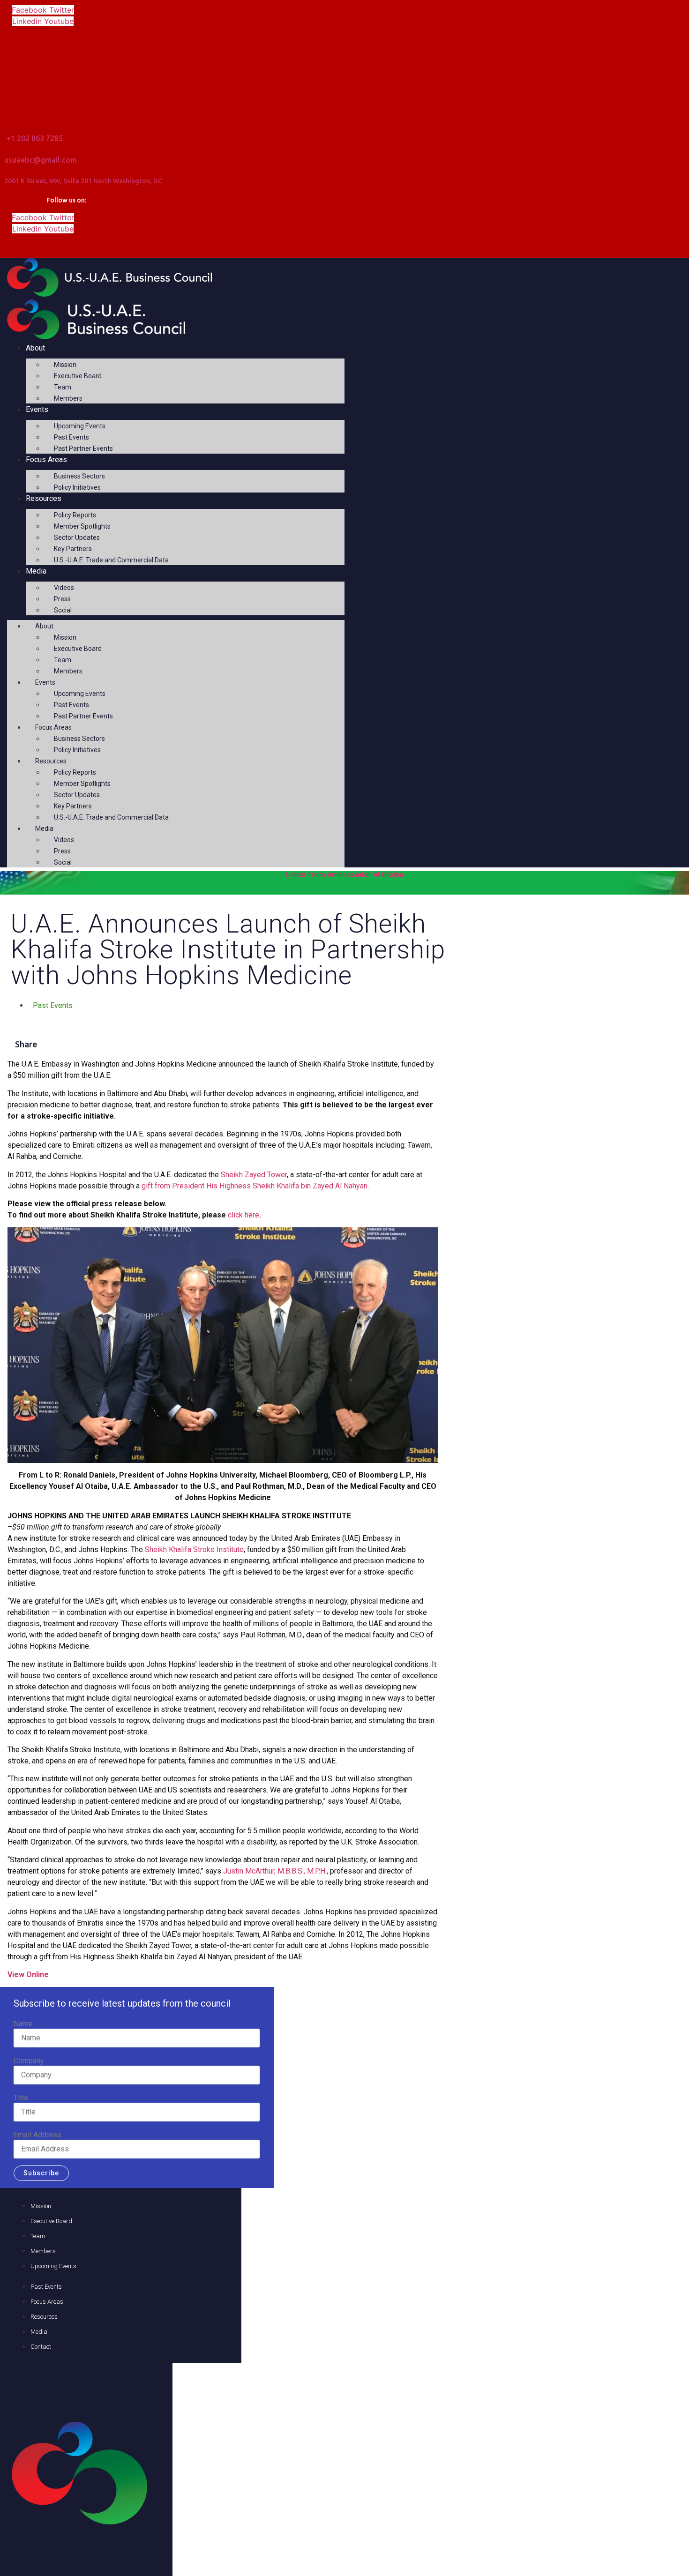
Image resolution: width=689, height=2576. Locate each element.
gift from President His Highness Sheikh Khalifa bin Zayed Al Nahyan (255, 1186)
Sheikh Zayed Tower (254, 1175)
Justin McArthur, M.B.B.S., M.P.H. (275, 1871)
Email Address (37, 2135)
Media (36, 571)
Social (63, 610)
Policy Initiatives (77, 487)
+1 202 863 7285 (35, 138)
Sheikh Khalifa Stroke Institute (194, 1549)
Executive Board (78, 376)
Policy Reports (75, 515)
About (35, 348)
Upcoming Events (80, 426)
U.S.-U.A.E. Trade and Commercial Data (111, 560)
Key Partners (73, 549)
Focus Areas (46, 459)
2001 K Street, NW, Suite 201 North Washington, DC (83, 181)
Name (23, 2024)
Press (62, 599)
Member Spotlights (82, 526)
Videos (64, 588)
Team (63, 387)
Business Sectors (79, 476)
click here (243, 1215)
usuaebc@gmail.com (41, 160)
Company (29, 2061)
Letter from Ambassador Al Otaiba (345, 875)
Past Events (71, 437)
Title (21, 2098)
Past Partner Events (83, 448)
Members (68, 398)
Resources (44, 498)
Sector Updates (77, 538)
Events (37, 409)
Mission (65, 365)
